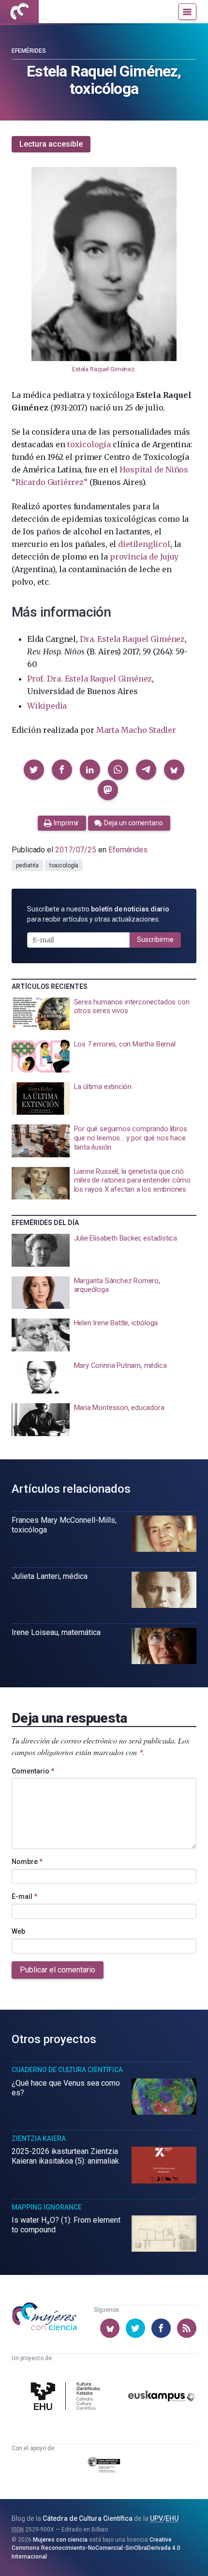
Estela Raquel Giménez (103, 369)
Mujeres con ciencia (60, 2540)
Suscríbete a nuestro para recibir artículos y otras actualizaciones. (98, 914)
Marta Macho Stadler (136, 730)
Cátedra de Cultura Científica (88, 2518)
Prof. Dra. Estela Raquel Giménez (89, 679)
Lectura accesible (51, 144)
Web (18, 1931)
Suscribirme (155, 939)
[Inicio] (19, 12)
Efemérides (29, 51)
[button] (34, 770)
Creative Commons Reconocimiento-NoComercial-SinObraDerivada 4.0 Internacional (96, 2548)
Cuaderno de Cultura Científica (67, 2070)
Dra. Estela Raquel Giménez (132, 639)
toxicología (89, 444)
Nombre (27, 1862)
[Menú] (187, 12)
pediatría (27, 865)
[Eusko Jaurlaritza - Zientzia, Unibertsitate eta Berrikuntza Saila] (104, 2466)
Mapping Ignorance (47, 2207)
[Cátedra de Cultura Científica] (67, 2397)
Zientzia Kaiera (39, 2138)
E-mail (24, 1896)
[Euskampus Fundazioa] (162, 2398)
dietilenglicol (144, 544)
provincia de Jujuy (144, 557)
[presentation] (104, 1014)
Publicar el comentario (58, 1970)
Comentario (33, 1771)
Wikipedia (47, 706)
